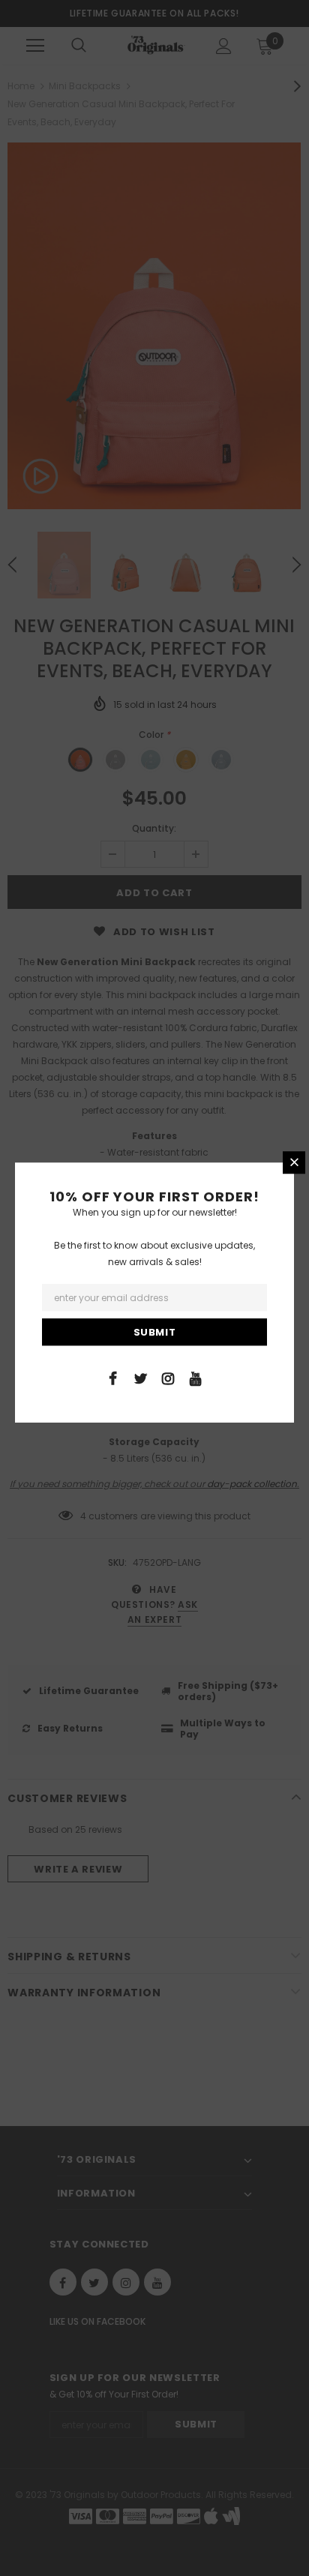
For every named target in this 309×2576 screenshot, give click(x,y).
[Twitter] (140, 1378)
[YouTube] (196, 1378)
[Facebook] (112, 1378)
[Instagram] (168, 1378)
